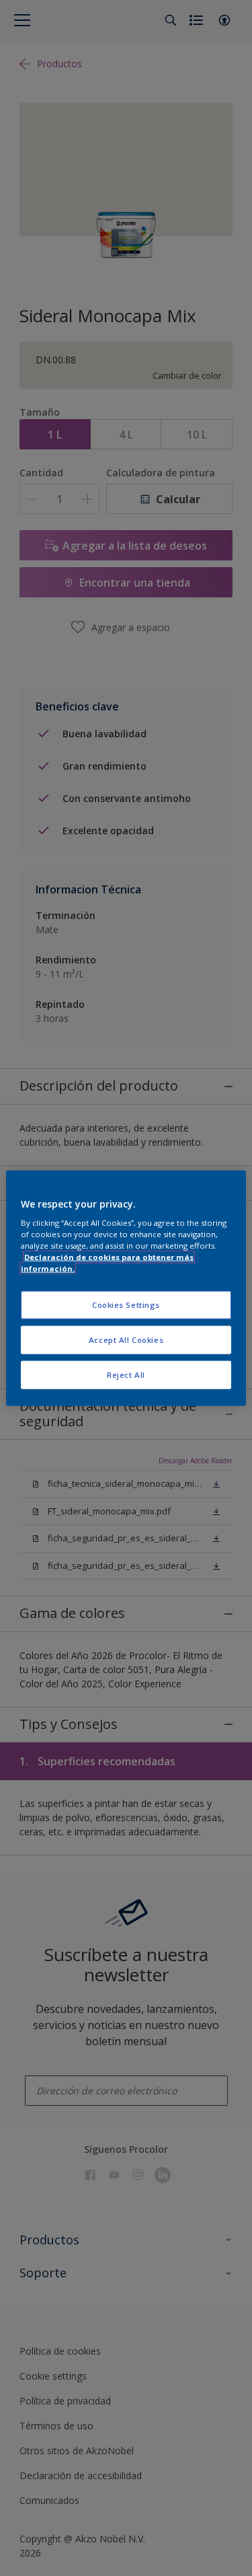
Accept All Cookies (126, 1340)
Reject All (126, 1375)
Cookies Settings (126, 1305)
